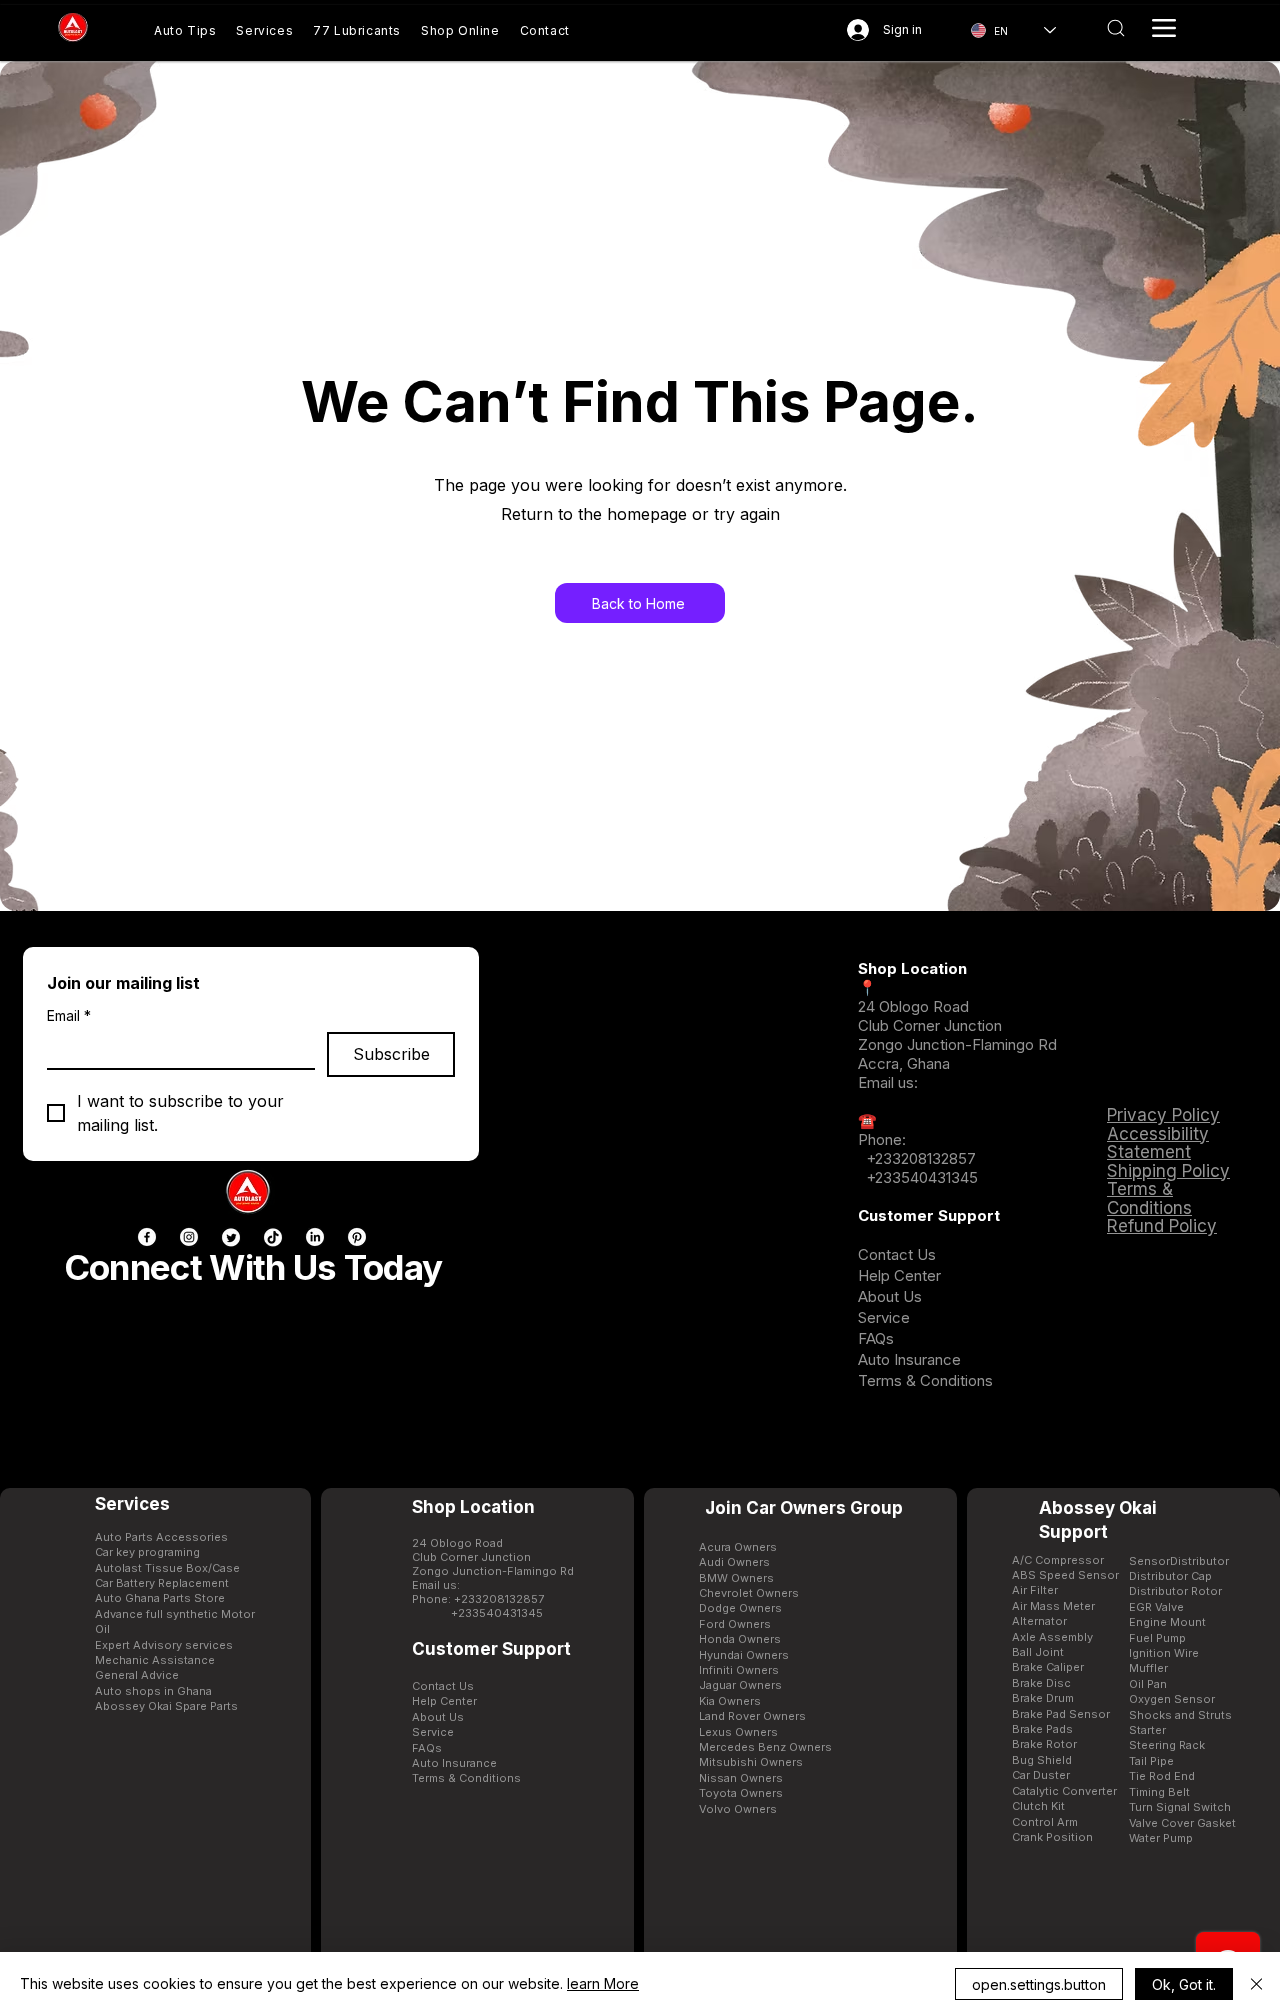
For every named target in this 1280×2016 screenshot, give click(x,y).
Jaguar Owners (740, 1685)
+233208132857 (919, 1158)
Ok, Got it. (1184, 1984)
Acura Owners (738, 1547)
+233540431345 (922, 1177)
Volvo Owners (738, 1809)
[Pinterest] (357, 1237)
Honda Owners (740, 1639)
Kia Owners (730, 1701)
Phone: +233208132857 (478, 1599)
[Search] (1115, 28)
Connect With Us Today (253, 1267)
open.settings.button (1039, 1984)
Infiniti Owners (739, 1670)
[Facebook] (147, 1237)
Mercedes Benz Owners (765, 1747)
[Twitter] (231, 1237)
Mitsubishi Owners (751, 1762)
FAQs (876, 1338)
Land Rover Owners (752, 1716)
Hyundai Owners (744, 1655)
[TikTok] (273, 1237)
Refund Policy (1162, 1226)
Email (69, 1015)
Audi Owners (734, 1562)
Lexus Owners (738, 1732)
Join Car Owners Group (804, 1508)
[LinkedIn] (315, 1237)
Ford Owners (735, 1624)
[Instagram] (189, 1237)
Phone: (882, 1139)
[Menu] (1164, 28)
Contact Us (897, 1254)
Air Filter (1035, 1590)
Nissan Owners (741, 1778)
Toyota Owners (741, 1793)
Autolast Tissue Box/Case (167, 1568)
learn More (603, 1983)
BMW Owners (736, 1578)
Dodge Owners (740, 1608)
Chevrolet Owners (749, 1593)
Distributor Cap (1170, 1576)
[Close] (1256, 1984)
